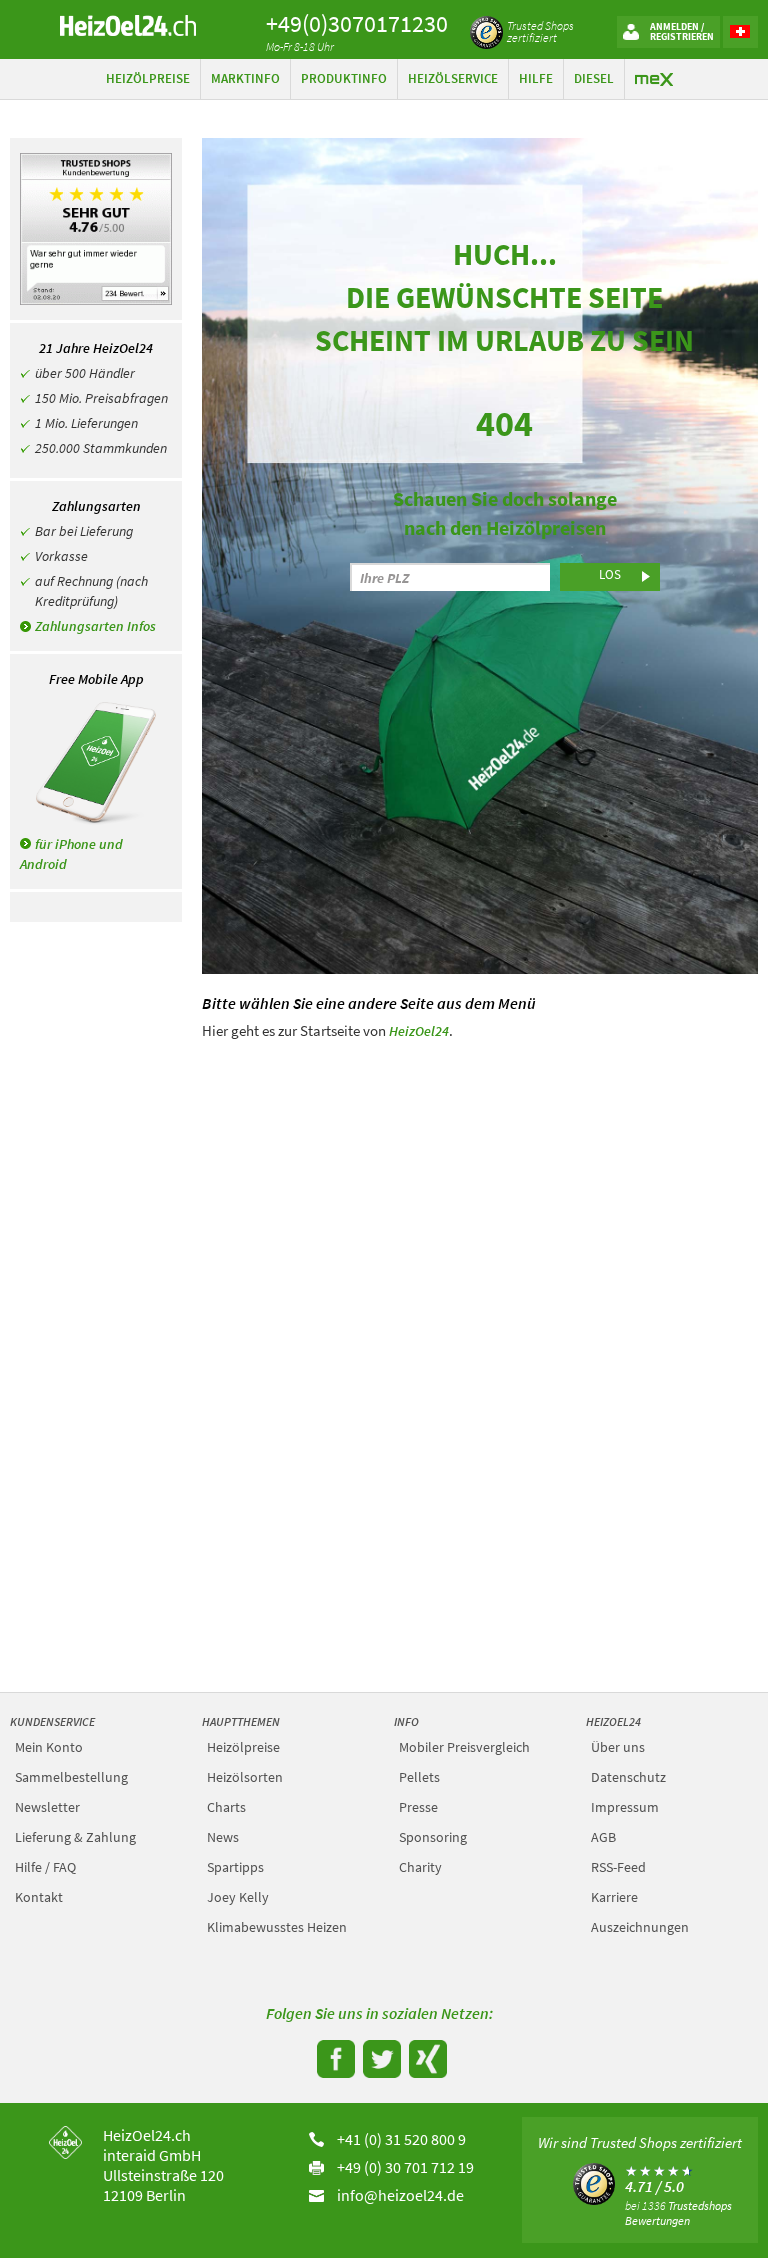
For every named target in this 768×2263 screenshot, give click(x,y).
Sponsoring (433, 1837)
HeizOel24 (419, 1031)
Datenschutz (628, 1777)
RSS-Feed (618, 1867)
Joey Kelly (238, 1897)
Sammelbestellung (71, 1777)
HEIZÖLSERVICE (453, 78)
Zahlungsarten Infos (95, 626)
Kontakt (39, 1897)
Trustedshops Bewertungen (678, 2212)
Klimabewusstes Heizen (277, 1927)
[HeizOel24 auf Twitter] (379, 2057)
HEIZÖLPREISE (148, 78)
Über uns (618, 1747)
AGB (603, 1837)
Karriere (614, 1897)
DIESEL (594, 78)
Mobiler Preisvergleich (464, 1747)
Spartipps (235, 1867)
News (223, 1837)
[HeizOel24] (128, 24)
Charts (226, 1807)
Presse (418, 1807)
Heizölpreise (243, 1747)
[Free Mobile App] (95, 763)
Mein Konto (49, 1747)
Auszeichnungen (640, 1927)
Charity (420, 1867)
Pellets (419, 1777)
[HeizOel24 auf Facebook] (333, 2057)
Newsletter (47, 1807)
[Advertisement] (480, 1192)
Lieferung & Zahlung (75, 1837)
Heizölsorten (245, 1777)
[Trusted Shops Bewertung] (593, 2182)
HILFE (536, 78)
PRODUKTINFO (344, 78)
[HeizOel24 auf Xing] (425, 2057)
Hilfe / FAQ (45, 1867)
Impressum (625, 1807)
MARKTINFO (245, 78)
